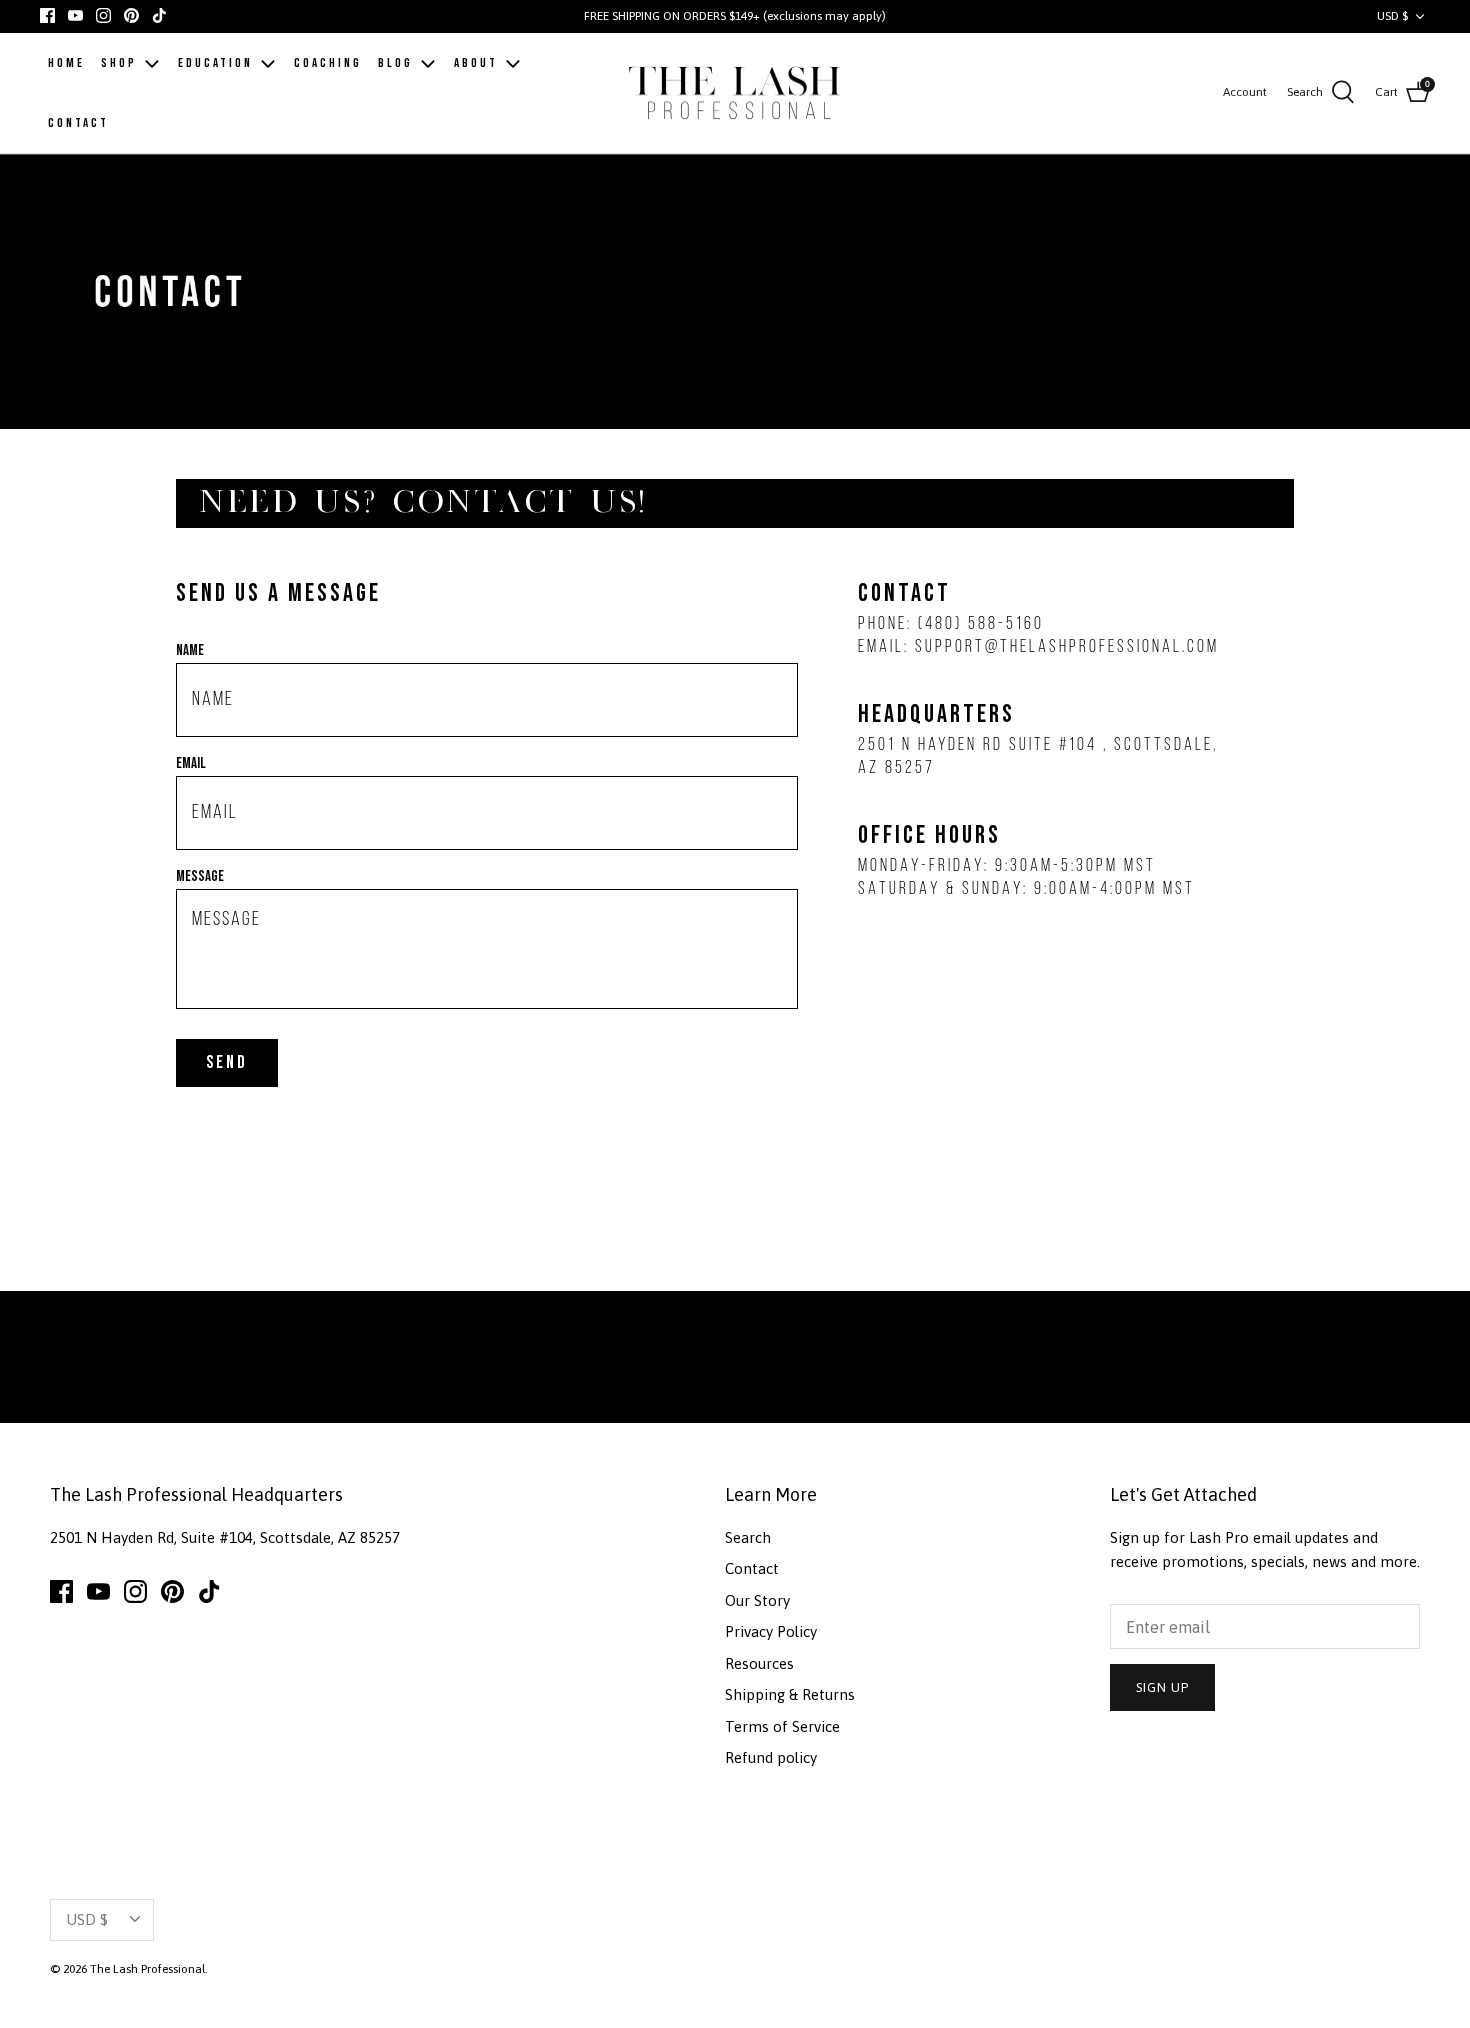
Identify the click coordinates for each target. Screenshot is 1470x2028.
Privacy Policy (771, 1631)
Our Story (757, 1600)
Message (200, 876)
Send (227, 1062)
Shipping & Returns (790, 1694)
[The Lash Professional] (735, 93)
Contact (752, 1568)
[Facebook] (47, 15)
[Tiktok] (159, 15)
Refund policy (771, 1757)
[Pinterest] (131, 15)
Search (748, 1537)
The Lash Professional (147, 1969)
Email (191, 763)
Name (190, 650)
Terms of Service (782, 1726)
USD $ (1392, 16)
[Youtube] (75, 15)
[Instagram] (103, 15)
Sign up (1162, 1687)
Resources (759, 1663)
